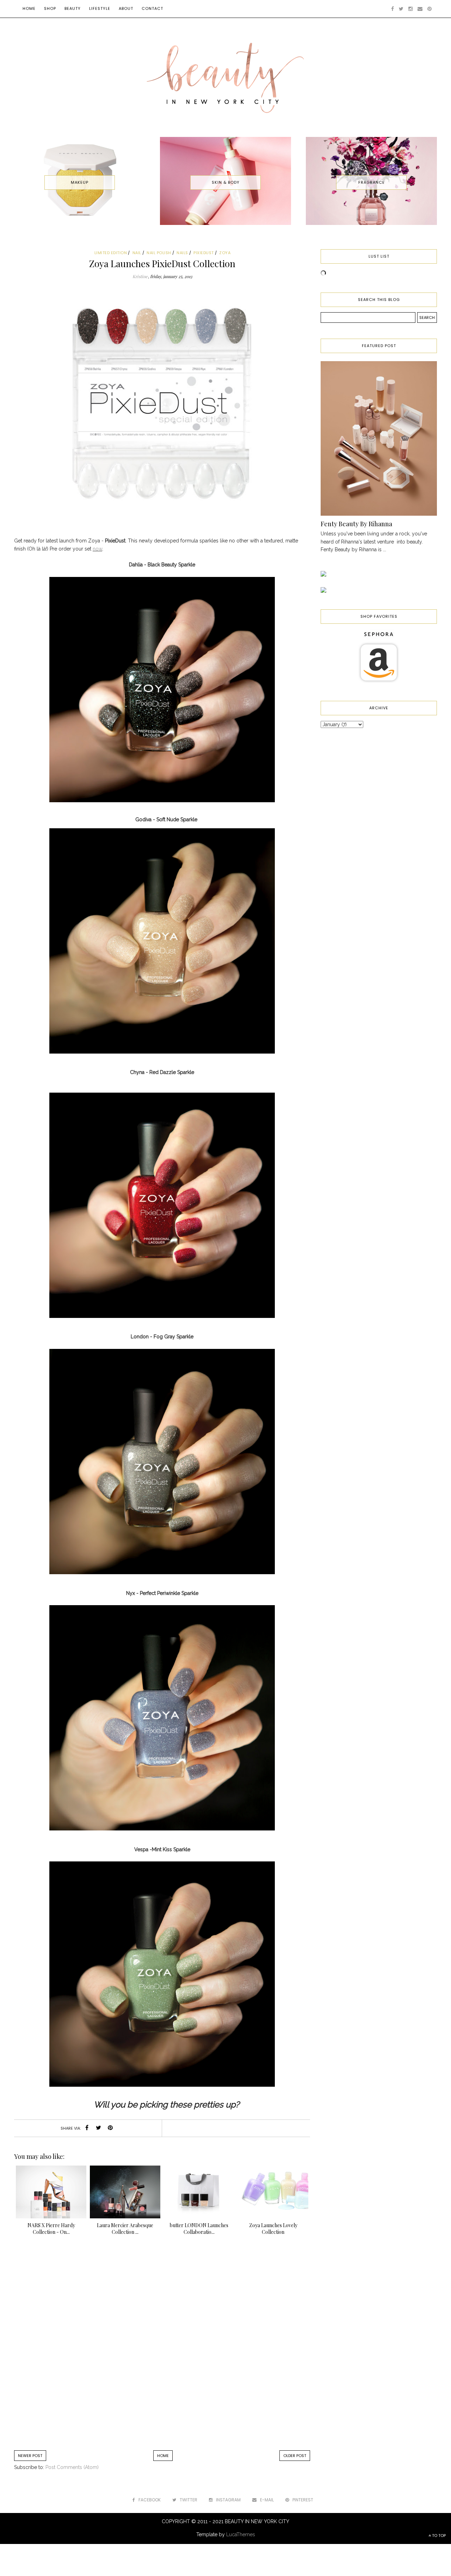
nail (137, 253)
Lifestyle (100, 8)
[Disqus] (162, 2346)
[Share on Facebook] (87, 2128)
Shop (50, 8)
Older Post (295, 2456)
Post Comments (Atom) (72, 2467)
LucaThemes (241, 2534)
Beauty (73, 8)
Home (29, 8)
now (97, 549)
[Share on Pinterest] (110, 2128)
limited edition (111, 253)
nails (182, 253)
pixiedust (204, 253)
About (126, 8)
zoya (225, 253)
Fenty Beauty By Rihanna (356, 524)
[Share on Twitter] (99, 2128)
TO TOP (438, 2536)
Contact (152, 8)
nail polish (159, 253)
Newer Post (30, 2456)
